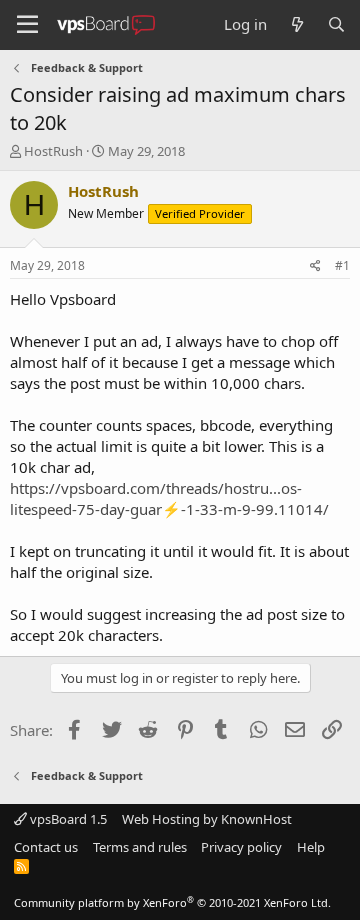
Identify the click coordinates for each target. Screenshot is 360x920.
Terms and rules (140, 847)
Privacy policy (241, 847)
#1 (342, 265)
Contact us (46, 847)
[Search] (336, 24)
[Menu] (27, 25)
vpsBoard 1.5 (67, 819)
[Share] (315, 266)
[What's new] (296, 24)
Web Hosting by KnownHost (207, 819)
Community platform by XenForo (172, 902)
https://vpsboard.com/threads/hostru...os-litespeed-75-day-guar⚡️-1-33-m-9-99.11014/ (169, 498)
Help (311, 847)
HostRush (53, 151)
